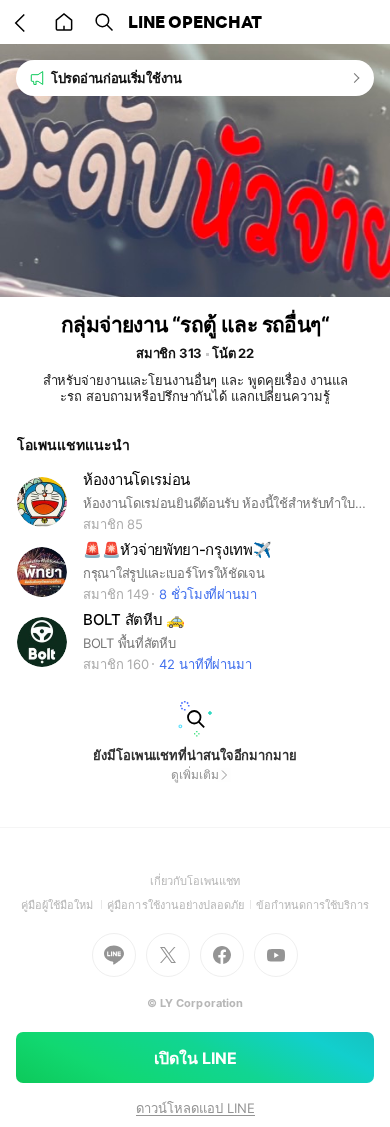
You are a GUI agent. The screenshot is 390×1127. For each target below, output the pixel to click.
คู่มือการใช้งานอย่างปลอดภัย (181, 905)
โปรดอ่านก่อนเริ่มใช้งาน (116, 78)
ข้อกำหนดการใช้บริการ (313, 905)
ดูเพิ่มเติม (194, 774)
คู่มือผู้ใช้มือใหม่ (64, 905)
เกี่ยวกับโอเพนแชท (195, 881)
